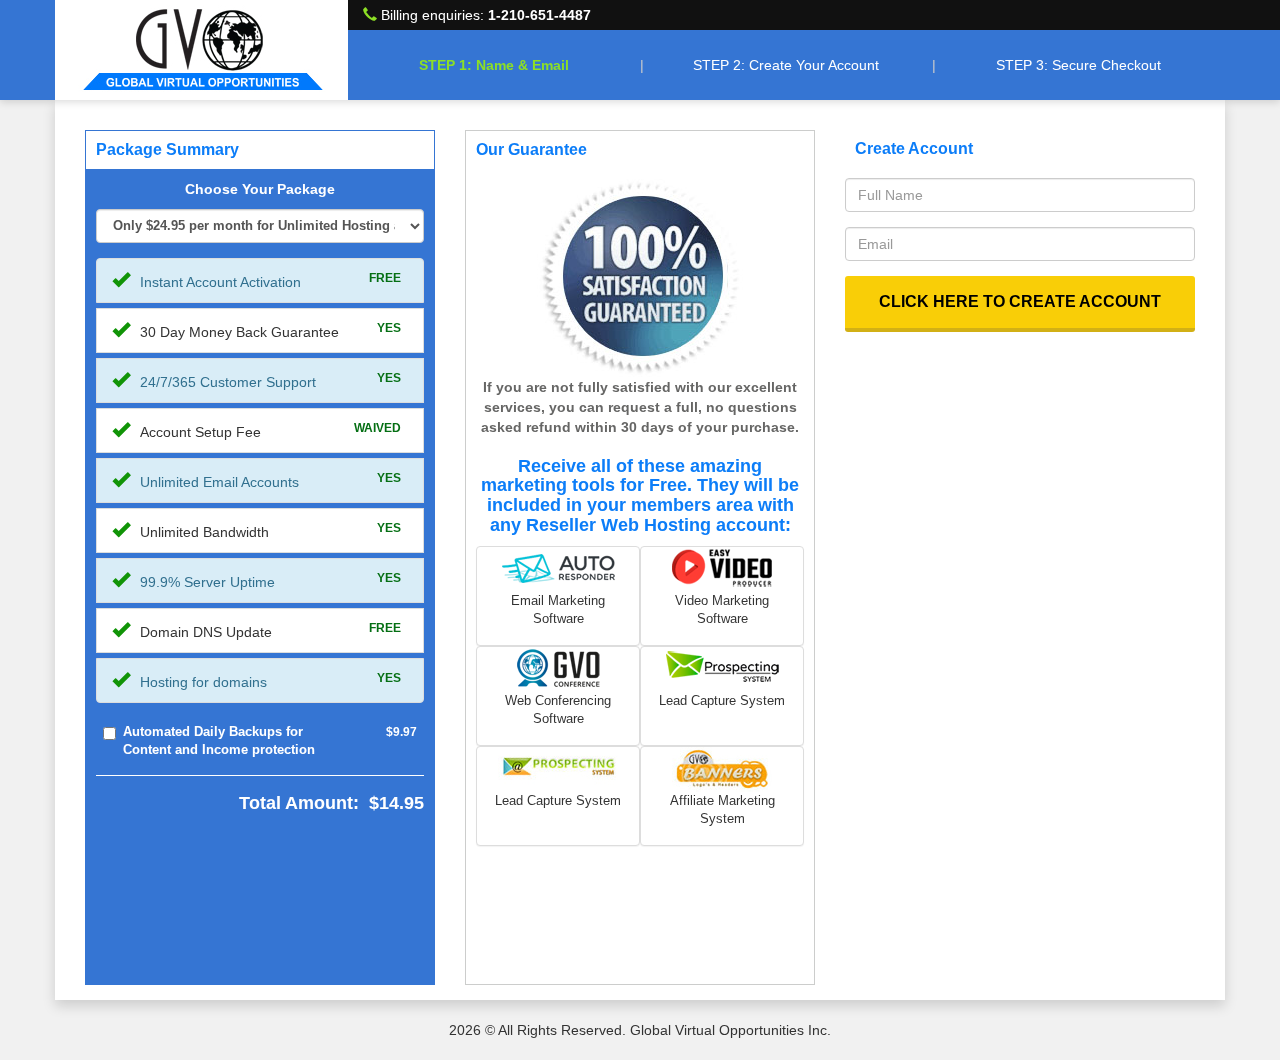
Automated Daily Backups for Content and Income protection (219, 741)
